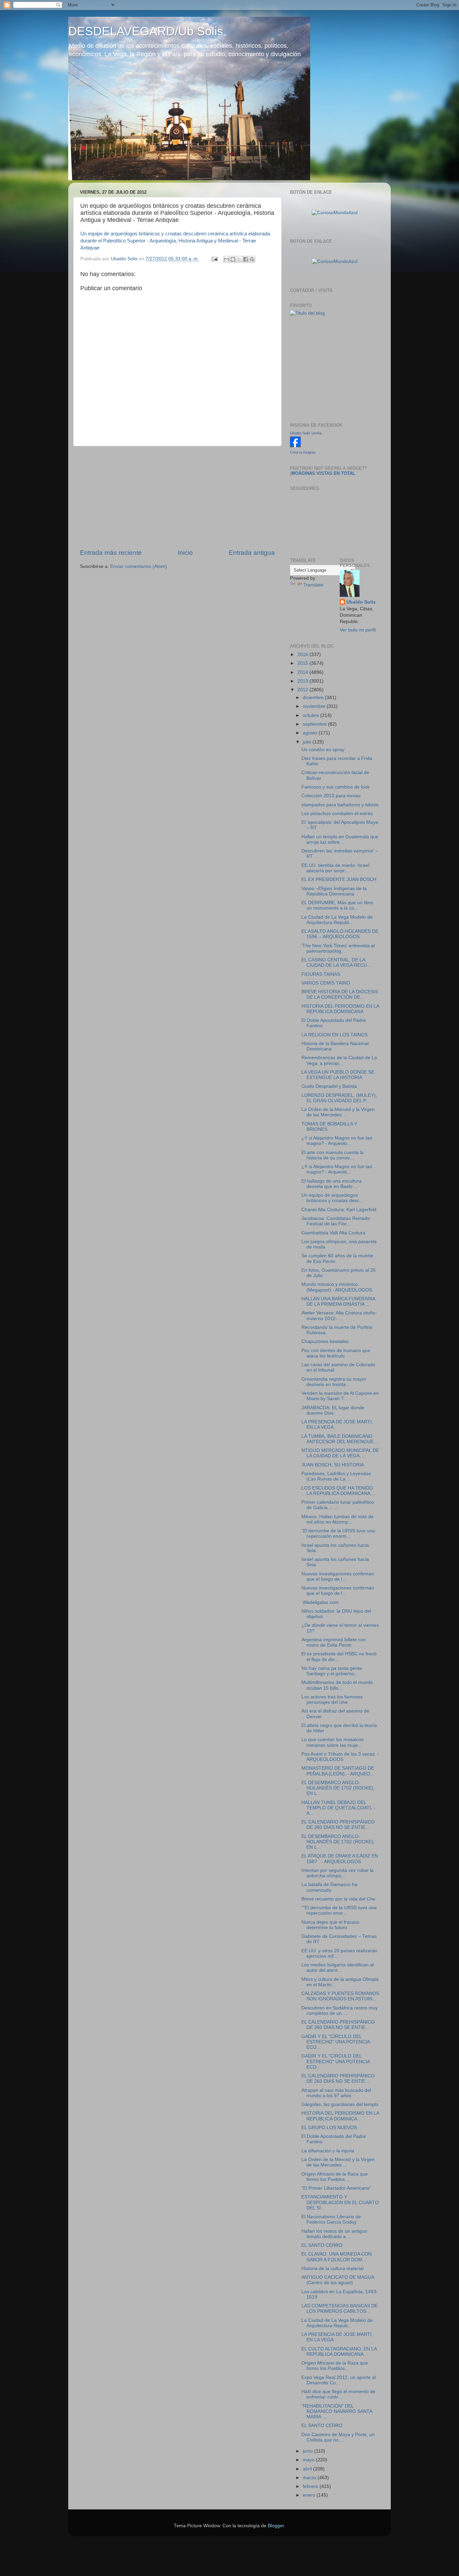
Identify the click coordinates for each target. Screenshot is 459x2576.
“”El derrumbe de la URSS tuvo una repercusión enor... (339, 1910)
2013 (303, 681)
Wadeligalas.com (320, 1602)
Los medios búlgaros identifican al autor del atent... (338, 1968)
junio (308, 2451)
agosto (311, 733)
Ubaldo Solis (361, 602)
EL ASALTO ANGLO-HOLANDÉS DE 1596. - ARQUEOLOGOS (340, 934)
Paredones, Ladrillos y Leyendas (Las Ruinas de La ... (336, 1476)
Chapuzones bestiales (325, 1341)
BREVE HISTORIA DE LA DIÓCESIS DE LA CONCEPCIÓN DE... (340, 994)
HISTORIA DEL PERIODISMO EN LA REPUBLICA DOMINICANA (340, 1009)
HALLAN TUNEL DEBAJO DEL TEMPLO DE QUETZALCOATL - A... (338, 1808)
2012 (303, 690)
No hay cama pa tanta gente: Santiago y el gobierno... (332, 1671)
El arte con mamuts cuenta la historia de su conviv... (332, 1155)
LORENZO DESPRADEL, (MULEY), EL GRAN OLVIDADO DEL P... (339, 1098)
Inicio (185, 553)
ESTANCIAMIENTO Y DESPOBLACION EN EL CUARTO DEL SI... (340, 2202)
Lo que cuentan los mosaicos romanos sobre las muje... (332, 1742)
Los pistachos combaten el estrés (337, 814)
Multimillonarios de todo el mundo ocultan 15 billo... (337, 1685)
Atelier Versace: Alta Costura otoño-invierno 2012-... (339, 1316)
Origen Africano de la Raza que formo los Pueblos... (335, 2177)
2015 (303, 663)
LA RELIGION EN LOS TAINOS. (335, 1035)
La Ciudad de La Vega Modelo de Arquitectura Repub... (337, 2323)
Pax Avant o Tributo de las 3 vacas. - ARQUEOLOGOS (340, 1757)
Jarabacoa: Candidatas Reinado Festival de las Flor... (336, 1221)
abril (308, 2469)
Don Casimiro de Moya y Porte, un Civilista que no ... (338, 2437)
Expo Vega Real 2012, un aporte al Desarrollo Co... (339, 2380)
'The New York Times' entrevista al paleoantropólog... (338, 948)
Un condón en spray (323, 750)
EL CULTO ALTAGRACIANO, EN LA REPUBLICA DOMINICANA (339, 2352)
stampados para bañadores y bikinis (340, 805)
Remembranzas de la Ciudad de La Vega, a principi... (339, 1060)
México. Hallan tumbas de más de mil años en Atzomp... (338, 1519)
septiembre (315, 724)
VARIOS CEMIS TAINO (326, 983)
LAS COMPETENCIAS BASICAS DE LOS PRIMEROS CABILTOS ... (340, 2309)
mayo (309, 2460)
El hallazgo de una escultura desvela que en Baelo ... (331, 1184)
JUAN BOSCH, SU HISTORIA (333, 1465)
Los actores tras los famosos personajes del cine (332, 1700)
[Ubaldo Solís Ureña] (295, 446)
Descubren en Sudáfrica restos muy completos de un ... (340, 2011)
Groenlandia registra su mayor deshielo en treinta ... (334, 1382)
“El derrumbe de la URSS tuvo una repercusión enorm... (338, 1533)
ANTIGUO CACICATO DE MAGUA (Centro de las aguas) (338, 2280)
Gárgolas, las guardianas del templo (340, 2104)
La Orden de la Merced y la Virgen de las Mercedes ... (338, 1112)
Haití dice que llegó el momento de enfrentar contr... (338, 2394)
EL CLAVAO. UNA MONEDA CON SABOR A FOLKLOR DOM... (337, 2257)
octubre (311, 715)
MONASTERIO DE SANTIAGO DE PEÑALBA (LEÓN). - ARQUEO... (338, 1771)
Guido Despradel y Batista (329, 1086)
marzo (310, 2478)
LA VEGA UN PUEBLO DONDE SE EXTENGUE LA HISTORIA (338, 1075)
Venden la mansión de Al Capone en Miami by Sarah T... (340, 1396)
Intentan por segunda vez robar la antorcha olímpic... (338, 1873)
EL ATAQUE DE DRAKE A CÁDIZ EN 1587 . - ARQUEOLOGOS (340, 1859)
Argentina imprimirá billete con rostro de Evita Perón (334, 1642)
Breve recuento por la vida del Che (338, 1899)
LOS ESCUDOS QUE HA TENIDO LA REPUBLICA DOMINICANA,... (339, 1491)
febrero (311, 2486)
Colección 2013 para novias (331, 796)
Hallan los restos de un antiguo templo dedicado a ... (334, 2234)
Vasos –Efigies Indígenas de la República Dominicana (334, 891)
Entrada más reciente (111, 553)
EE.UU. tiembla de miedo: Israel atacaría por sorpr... (335, 868)
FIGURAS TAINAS (321, 974)
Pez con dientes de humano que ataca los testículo (336, 1353)
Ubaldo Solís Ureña (306, 433)
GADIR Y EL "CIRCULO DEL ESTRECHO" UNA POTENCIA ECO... (336, 2042)
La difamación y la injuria (328, 2151)
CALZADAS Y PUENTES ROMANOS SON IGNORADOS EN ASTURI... (340, 1996)
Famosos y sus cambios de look (336, 787)
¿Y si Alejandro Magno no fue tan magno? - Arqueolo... (337, 1141)
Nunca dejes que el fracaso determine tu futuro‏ (330, 1925)
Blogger (276, 2526)
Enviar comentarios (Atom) (139, 566)
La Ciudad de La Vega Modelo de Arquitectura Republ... (337, 920)
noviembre (315, 706)
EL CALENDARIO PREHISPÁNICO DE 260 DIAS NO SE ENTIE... (338, 1825)
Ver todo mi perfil (358, 630)
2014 (303, 672)
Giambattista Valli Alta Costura (333, 1233)
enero (310, 2495)
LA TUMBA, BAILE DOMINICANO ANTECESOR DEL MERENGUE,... (340, 1439)
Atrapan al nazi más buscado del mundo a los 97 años (336, 2093)
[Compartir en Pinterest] (252, 259)
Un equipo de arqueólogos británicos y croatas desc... (332, 1198)
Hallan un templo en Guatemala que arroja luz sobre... (340, 839)
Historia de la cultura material (332, 2269)
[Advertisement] (177, 497)
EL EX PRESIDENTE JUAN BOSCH (339, 879)
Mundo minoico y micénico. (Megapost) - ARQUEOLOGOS (337, 1287)
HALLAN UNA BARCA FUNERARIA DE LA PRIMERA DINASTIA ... (338, 1301)
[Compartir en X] (239, 259)
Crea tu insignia (303, 452)
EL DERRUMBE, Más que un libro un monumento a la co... (337, 905)
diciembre (314, 698)
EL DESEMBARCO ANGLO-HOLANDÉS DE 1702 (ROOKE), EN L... (338, 1788)
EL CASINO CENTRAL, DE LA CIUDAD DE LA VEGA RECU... (336, 963)
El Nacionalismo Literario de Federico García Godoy (331, 2219)
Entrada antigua (252, 553)
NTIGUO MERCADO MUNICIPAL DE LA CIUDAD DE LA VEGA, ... (340, 1453)
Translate (313, 585)
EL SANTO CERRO (322, 2245)
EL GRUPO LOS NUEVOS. (330, 2128)
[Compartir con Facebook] (246, 259)
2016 (303, 655)
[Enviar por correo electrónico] (226, 259)
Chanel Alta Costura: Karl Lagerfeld (339, 1210)
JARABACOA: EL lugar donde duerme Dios (333, 1410)
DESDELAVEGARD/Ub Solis (146, 31)
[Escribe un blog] (233, 259)
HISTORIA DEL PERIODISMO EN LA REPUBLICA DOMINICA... (340, 2116)
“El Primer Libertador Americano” (336, 2188)
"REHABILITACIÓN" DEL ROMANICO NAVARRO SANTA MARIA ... (337, 2411)
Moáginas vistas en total (323, 473)
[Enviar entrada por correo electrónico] (214, 259)
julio (308, 742)
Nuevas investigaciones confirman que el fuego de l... (338, 1577)
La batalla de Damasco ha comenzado (329, 1887)
